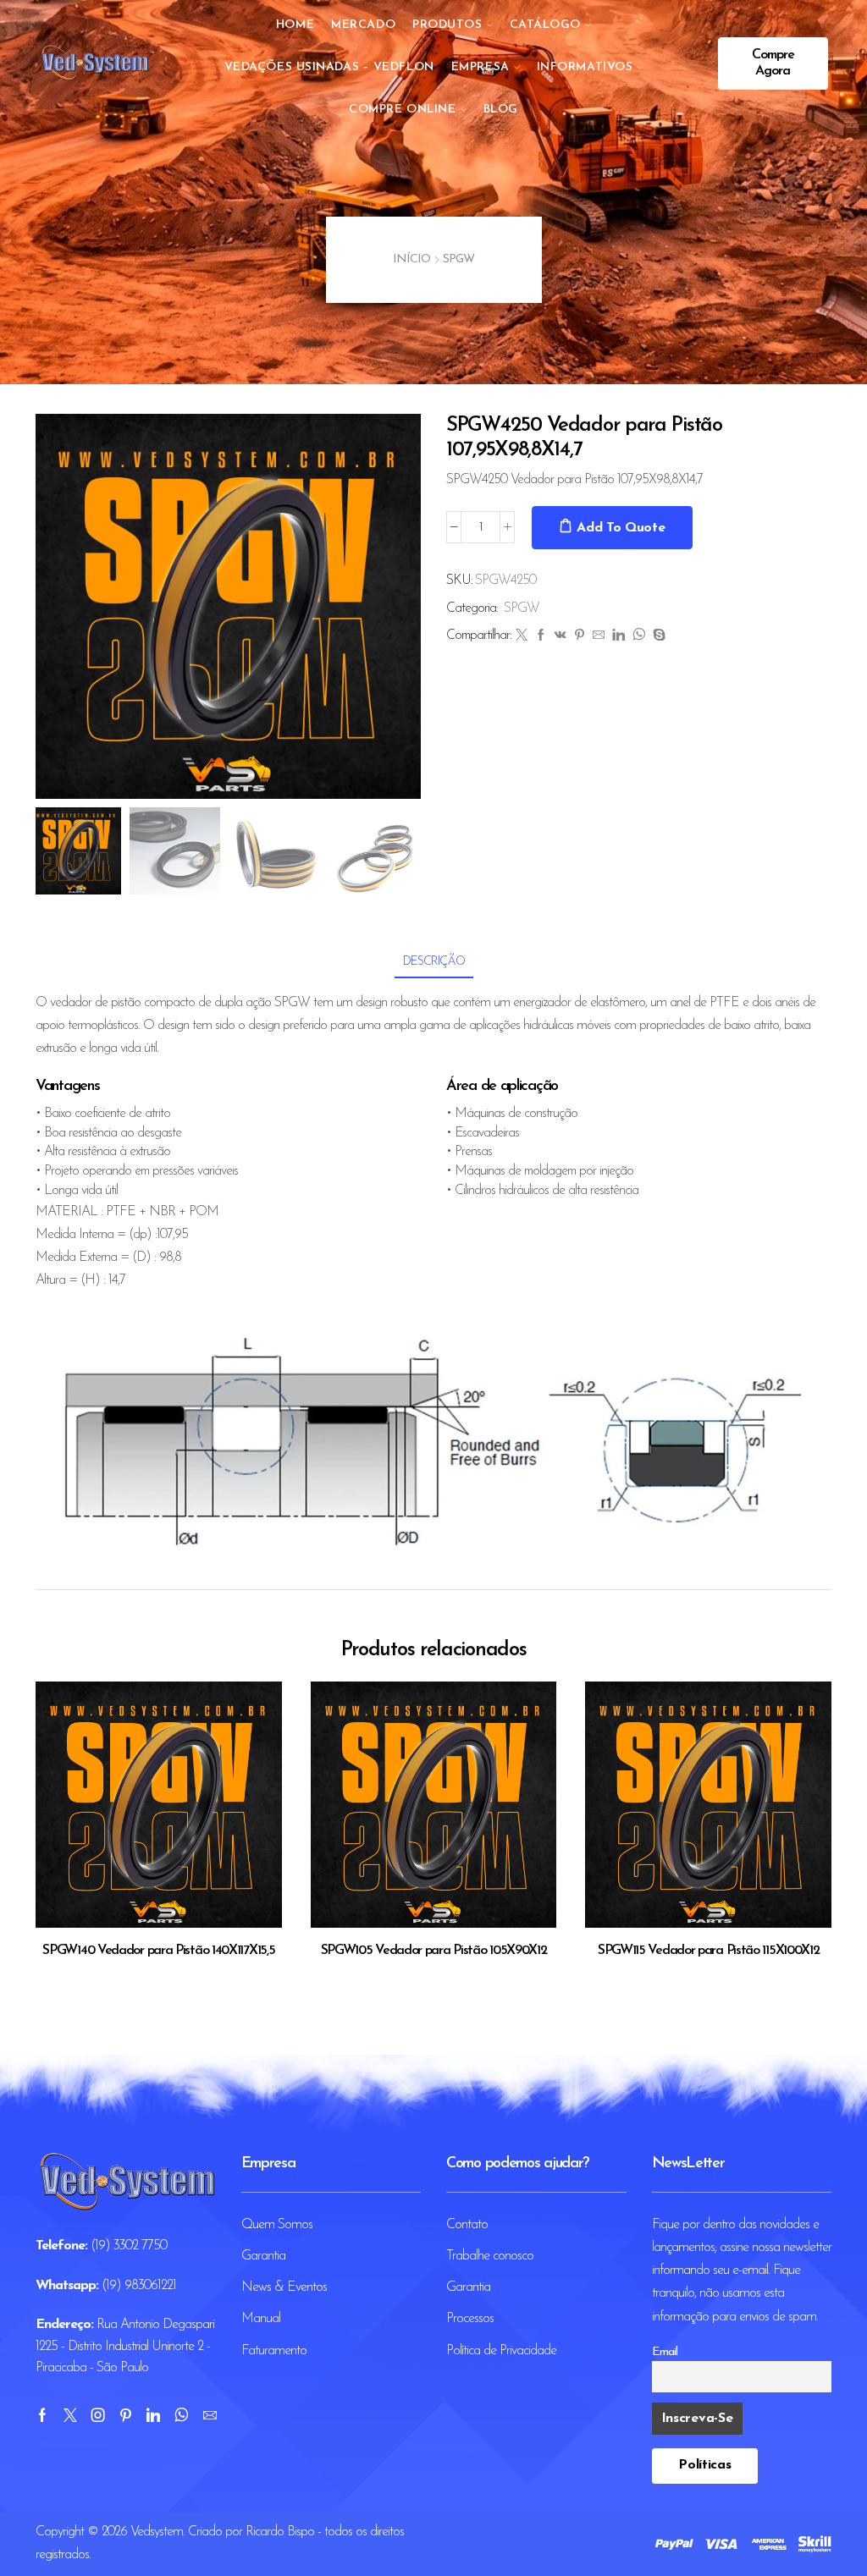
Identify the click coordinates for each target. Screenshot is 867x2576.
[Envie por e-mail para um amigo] (598, 637)
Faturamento (274, 2351)
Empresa (480, 67)
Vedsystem (157, 2532)
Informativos (585, 67)
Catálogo (545, 25)
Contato (467, 2225)
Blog (501, 110)
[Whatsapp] (181, 2415)
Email (665, 2352)
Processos (470, 2319)
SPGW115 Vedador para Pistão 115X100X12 (709, 1951)
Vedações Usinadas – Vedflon (329, 67)
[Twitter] (521, 637)
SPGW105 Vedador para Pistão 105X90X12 (434, 1951)
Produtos (447, 25)
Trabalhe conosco (490, 2256)
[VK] (560, 637)
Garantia (263, 2256)
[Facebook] (541, 637)
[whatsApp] (638, 637)
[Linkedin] (153, 2415)
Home (295, 25)
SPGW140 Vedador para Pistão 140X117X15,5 (158, 1951)
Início (411, 259)
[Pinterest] (579, 637)
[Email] (210, 2415)
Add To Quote (621, 528)
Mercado (363, 25)
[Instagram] (98, 2415)
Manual (261, 2319)
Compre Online (402, 110)
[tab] (434, 962)
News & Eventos (284, 2287)
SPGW (458, 259)
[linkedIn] (618, 637)
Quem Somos (277, 2225)
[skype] (657, 637)
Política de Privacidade (501, 2351)
